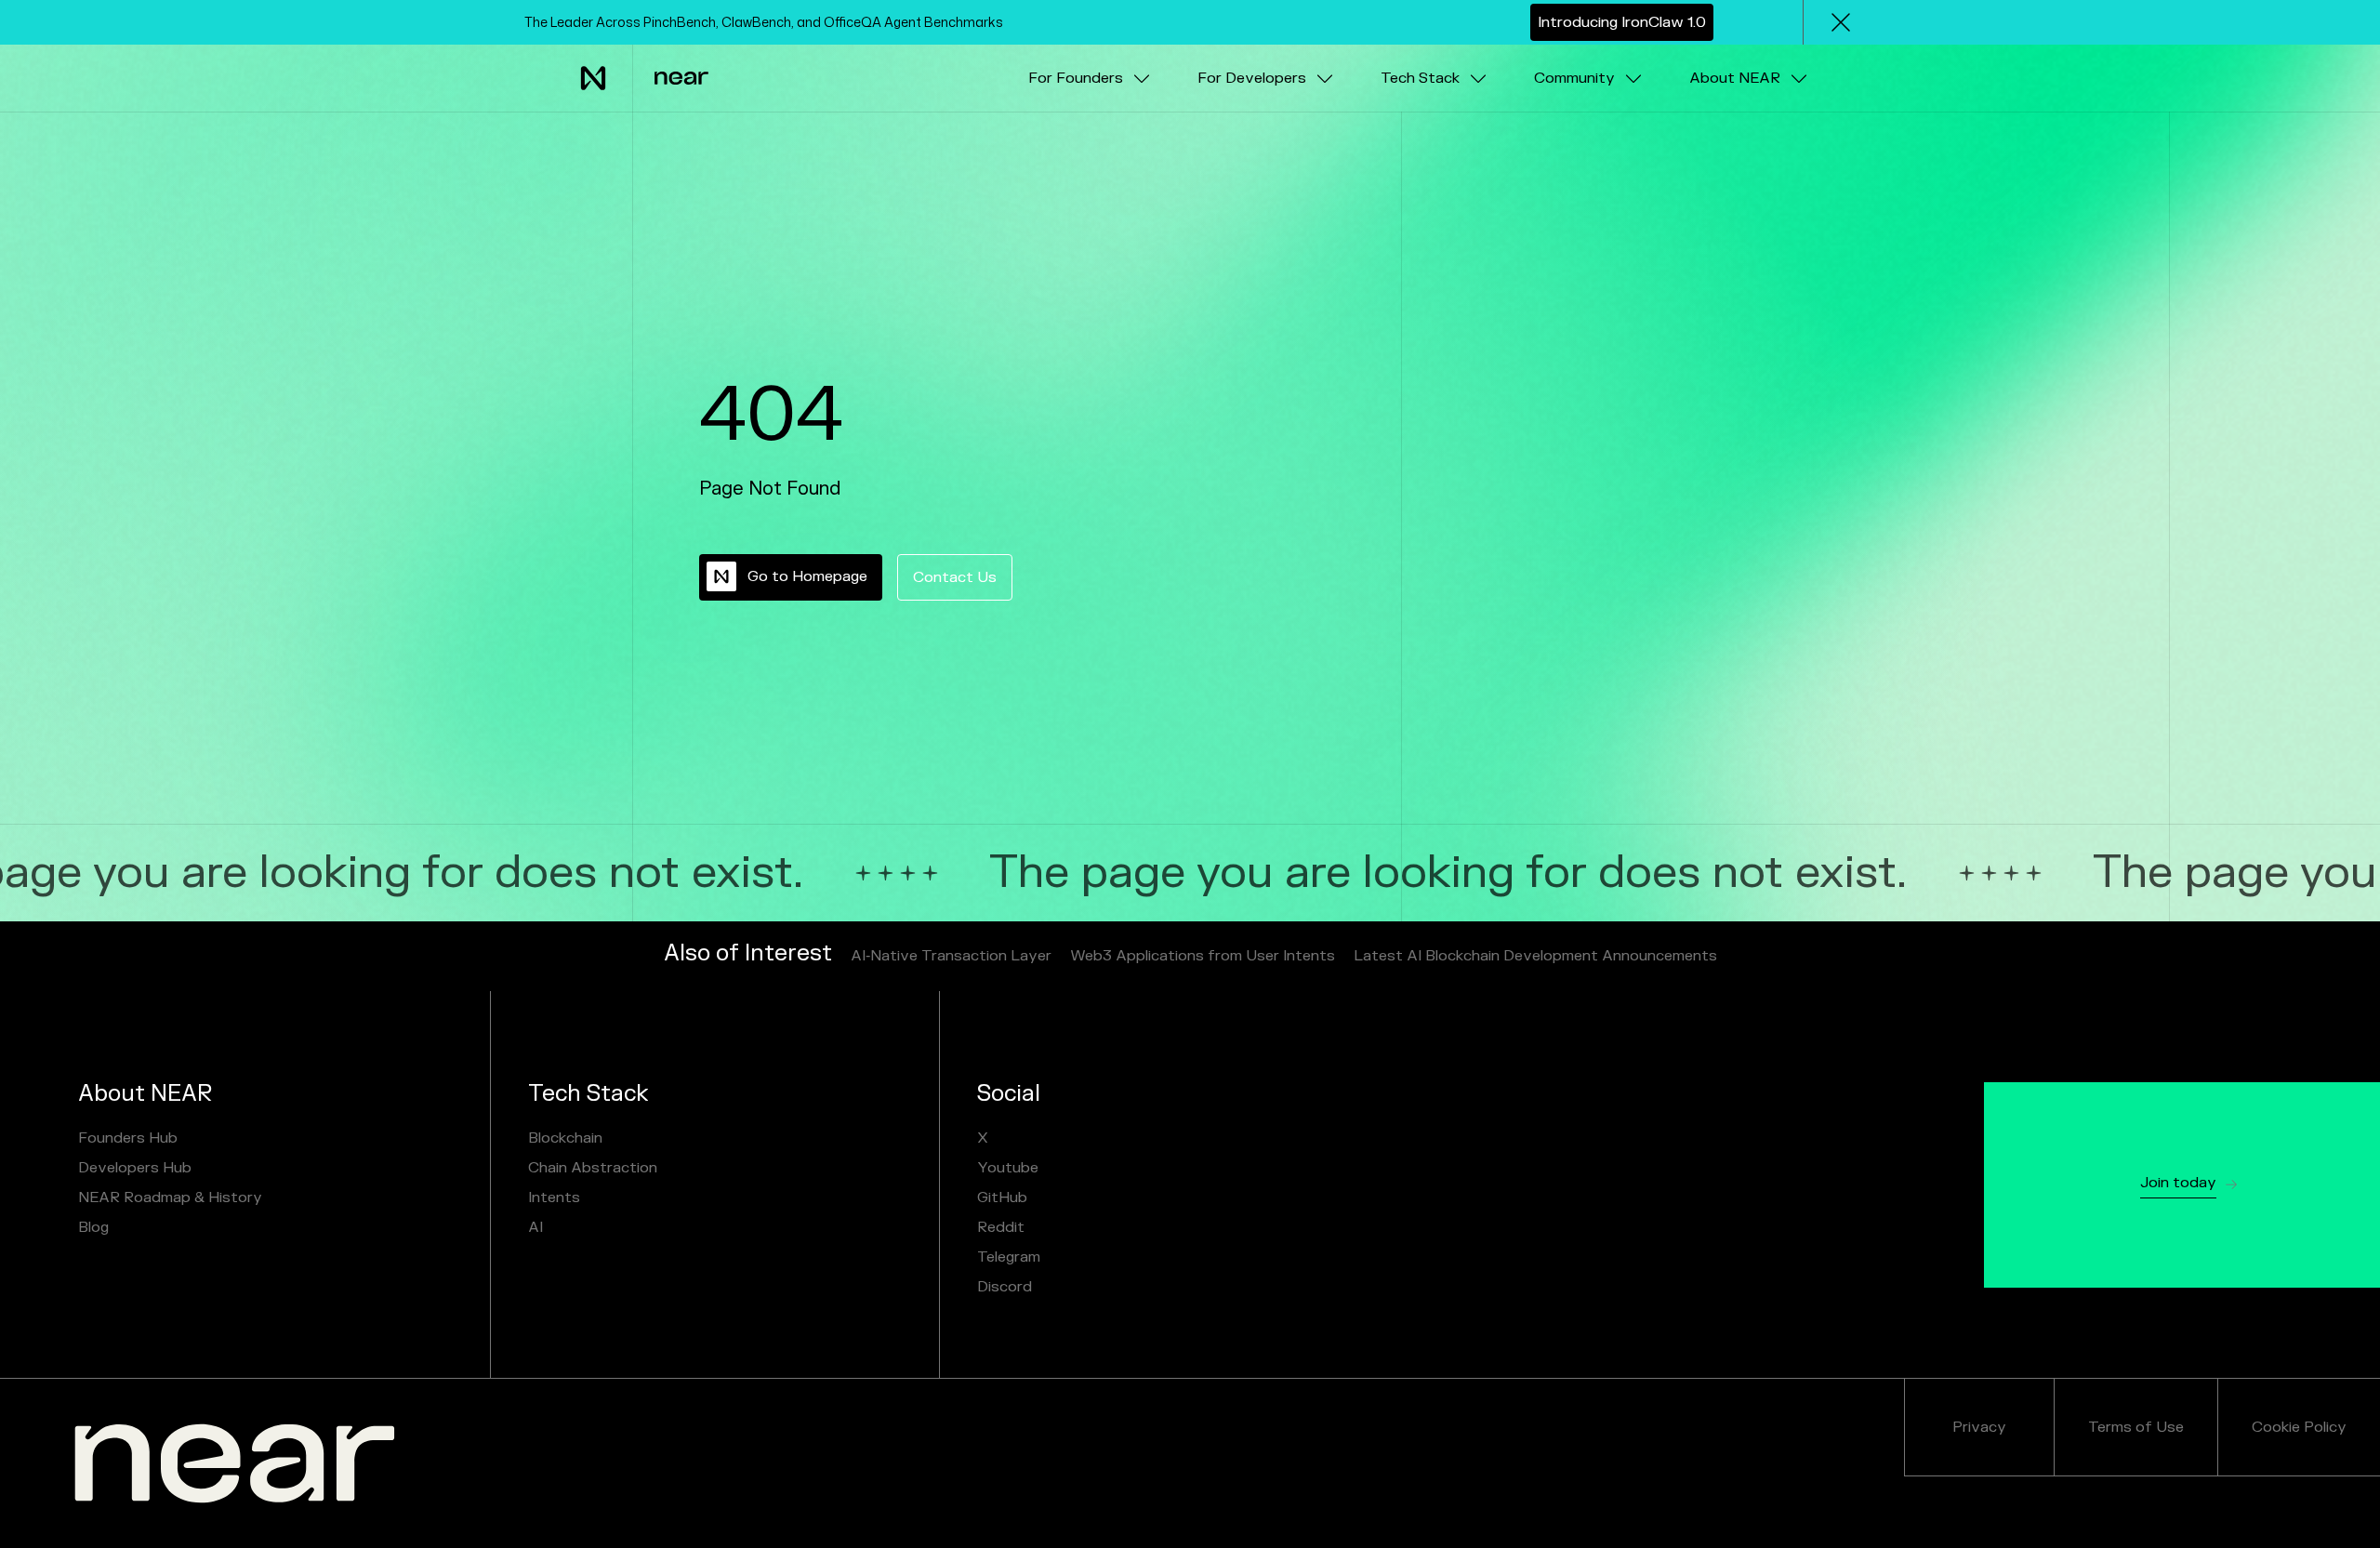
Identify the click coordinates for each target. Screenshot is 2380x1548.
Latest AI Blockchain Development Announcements (1535, 956)
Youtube (1008, 1168)
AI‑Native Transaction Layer (951, 956)
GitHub (1002, 1197)
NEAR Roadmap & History (170, 1197)
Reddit (1001, 1227)
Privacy (1979, 1427)
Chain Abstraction (593, 1168)
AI (535, 1227)
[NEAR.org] (235, 1463)
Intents (554, 1197)
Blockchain (565, 1138)
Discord (1005, 1287)
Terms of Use (2136, 1427)
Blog (93, 1227)
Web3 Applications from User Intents (1203, 956)
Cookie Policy (2299, 1427)
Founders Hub (128, 1138)
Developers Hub (135, 1168)
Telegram (1009, 1257)
